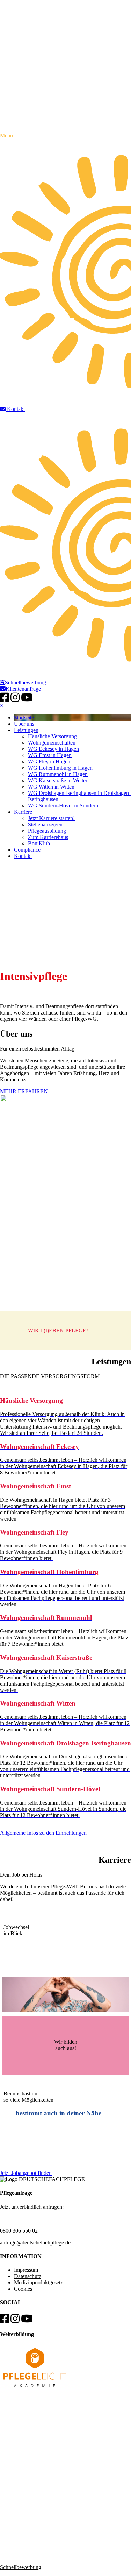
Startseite (24, 717)
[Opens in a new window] (35, 2389)
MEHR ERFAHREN (24, 1091)
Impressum (26, 2270)
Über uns (24, 724)
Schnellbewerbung (26, 682)
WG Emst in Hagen (50, 755)
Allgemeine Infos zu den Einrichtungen (43, 1833)
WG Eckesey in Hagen (53, 749)
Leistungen (26, 730)
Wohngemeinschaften (52, 743)
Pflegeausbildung (47, 831)
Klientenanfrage (23, 689)
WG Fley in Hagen (49, 762)
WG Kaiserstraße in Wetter (58, 780)
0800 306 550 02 (19, 2231)
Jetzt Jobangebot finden (26, 2173)
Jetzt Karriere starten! (51, 818)
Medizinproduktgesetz (38, 2282)
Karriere (23, 812)
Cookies (23, 2289)
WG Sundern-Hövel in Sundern (63, 806)
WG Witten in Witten (51, 787)
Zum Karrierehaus (48, 837)
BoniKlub (39, 843)
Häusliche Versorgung (52, 736)
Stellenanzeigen (45, 824)
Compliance (27, 850)
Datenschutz (28, 2276)
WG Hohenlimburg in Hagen (60, 768)
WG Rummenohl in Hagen (58, 774)
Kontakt (23, 856)
